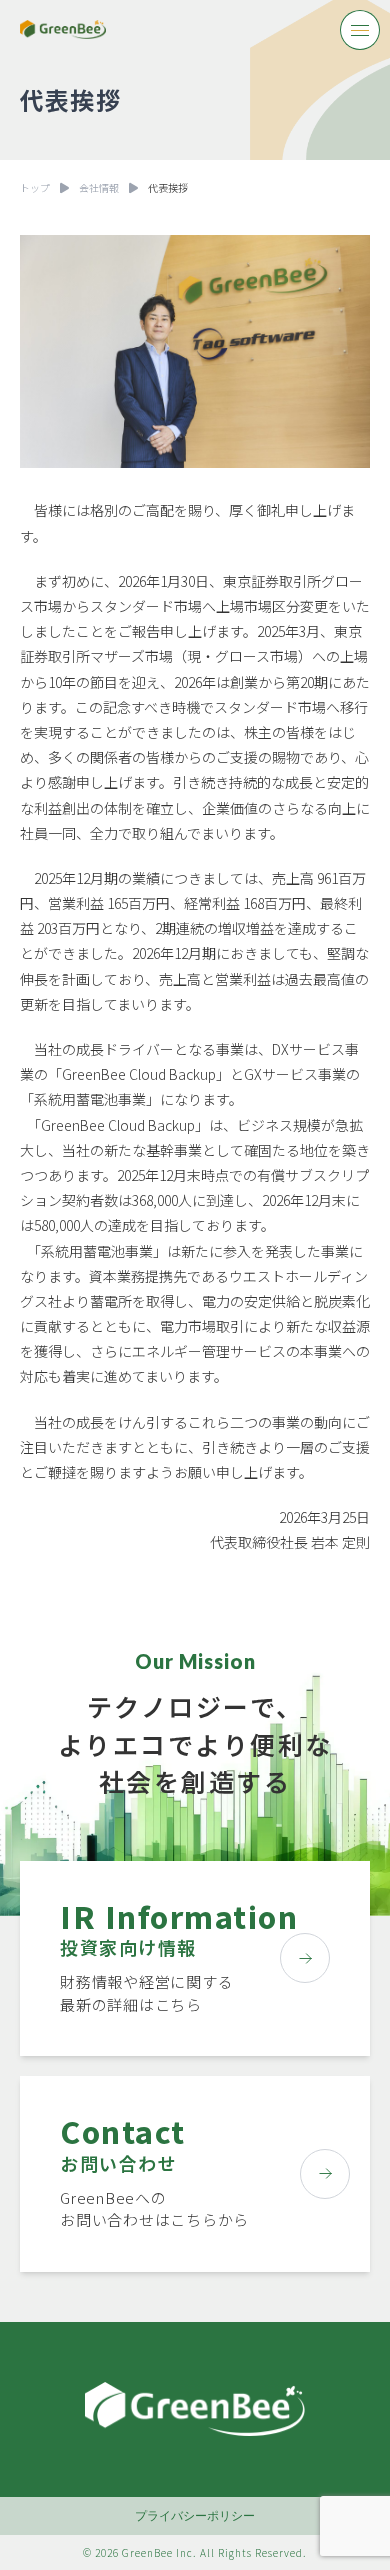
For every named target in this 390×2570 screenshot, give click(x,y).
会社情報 (99, 187)
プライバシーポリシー (195, 2515)
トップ (35, 187)
